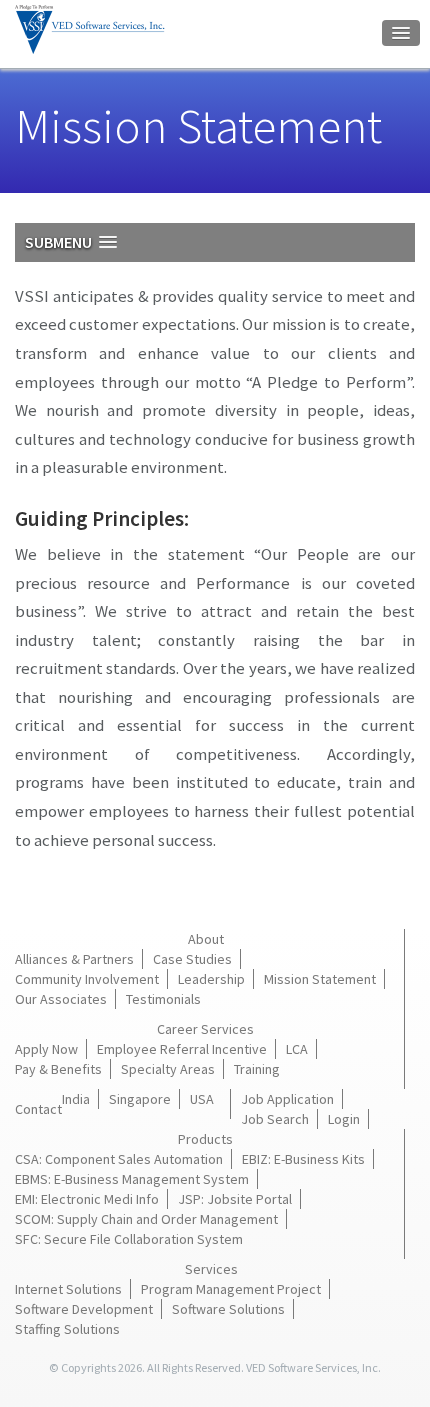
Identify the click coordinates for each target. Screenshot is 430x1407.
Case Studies (192, 959)
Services (211, 1269)
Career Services (205, 1029)
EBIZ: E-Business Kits (303, 1159)
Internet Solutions (68, 1289)
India (76, 1099)
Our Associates (61, 999)
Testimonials (163, 999)
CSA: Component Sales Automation (119, 1159)
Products (205, 1139)
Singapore (140, 1099)
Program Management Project (231, 1289)
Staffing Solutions (67, 1329)
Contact (38, 1109)
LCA (297, 1049)
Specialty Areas (168, 1069)
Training (257, 1069)
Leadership (211, 979)
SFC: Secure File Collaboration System (129, 1239)
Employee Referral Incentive (182, 1049)
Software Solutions (228, 1309)
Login (344, 1119)
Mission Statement (320, 979)
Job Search (275, 1119)
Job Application (287, 1099)
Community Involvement (87, 979)
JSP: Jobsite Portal (235, 1199)
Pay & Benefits (58, 1069)
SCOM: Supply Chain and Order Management (146, 1219)
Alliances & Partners (74, 959)
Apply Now (46, 1049)
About (206, 939)
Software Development (84, 1309)
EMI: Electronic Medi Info (87, 1199)
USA (202, 1099)
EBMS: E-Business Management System (132, 1179)
